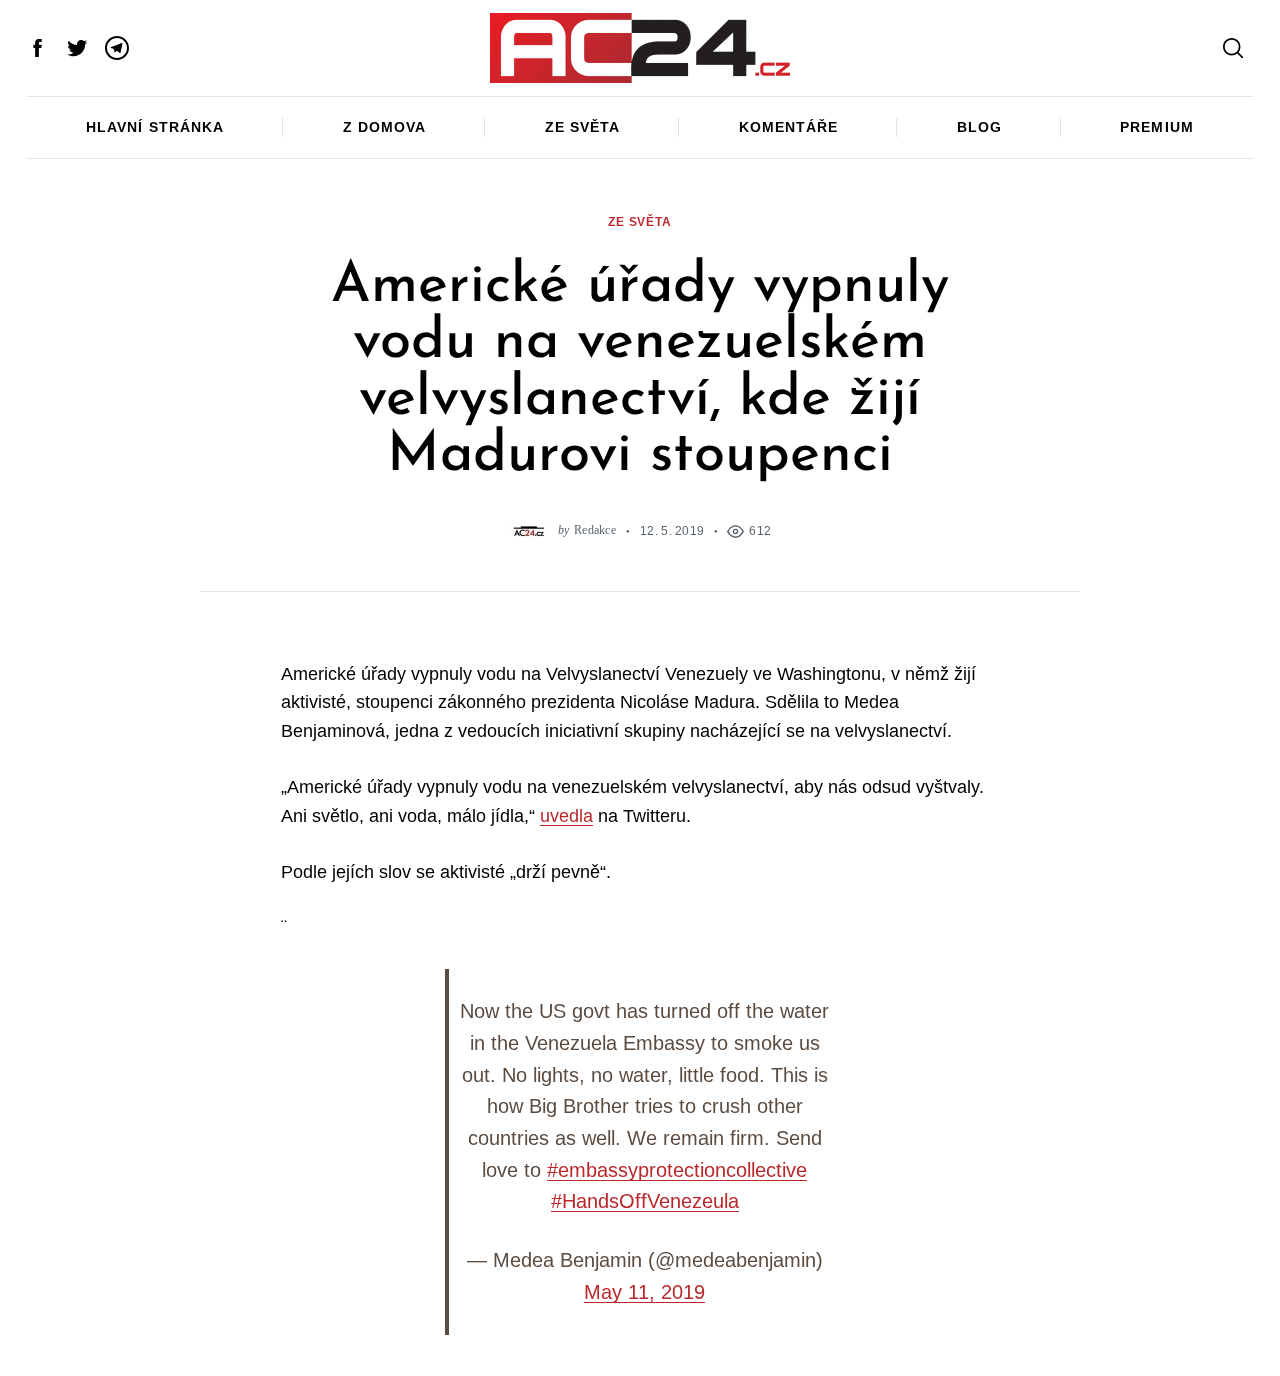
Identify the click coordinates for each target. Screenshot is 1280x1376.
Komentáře (788, 127)
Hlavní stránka (154, 127)
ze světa (640, 221)
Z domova (384, 127)
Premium (1156, 127)
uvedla (566, 816)
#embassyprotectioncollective (677, 1170)
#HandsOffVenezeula (645, 1201)
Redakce (595, 530)
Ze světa (582, 127)
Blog (979, 127)
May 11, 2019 (644, 1292)
